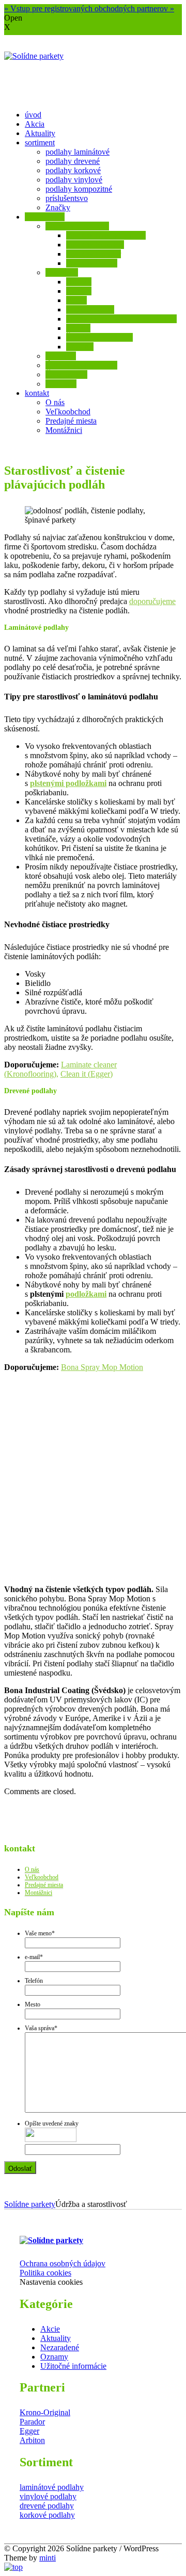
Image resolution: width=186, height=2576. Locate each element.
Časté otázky (66, 374)
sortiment (40, 143)
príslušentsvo (67, 198)
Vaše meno (40, 1933)
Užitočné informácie (73, 2366)
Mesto (33, 2004)
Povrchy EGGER (95, 245)
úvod (33, 115)
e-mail (34, 1957)
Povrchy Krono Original (106, 235)
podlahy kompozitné (79, 189)
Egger (29, 2431)
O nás (55, 402)
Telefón (34, 1981)
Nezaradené (60, 2347)
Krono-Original (45, 2412)
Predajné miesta (71, 421)
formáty (79, 291)
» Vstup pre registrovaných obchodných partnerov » (89, 9)
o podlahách (45, 217)
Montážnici (64, 430)
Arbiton (32, 2440)
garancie (80, 347)
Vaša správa (41, 2028)
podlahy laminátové (78, 152)
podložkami (86, 1294)
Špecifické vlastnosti (99, 337)
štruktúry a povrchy (77, 226)
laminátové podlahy (52, 2487)
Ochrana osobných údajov (63, 2263)
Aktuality (40, 133)
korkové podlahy (47, 2515)
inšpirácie (61, 384)
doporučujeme (152, 601)
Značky (58, 207)
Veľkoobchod (68, 412)
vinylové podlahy (48, 2496)
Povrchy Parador (94, 254)
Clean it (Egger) (87, 1074)
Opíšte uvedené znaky (52, 2123)
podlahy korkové (73, 170)
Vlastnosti (62, 272)
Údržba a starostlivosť (81, 365)
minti (48, 2558)
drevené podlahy (47, 2506)
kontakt (37, 393)
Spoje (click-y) (90, 310)
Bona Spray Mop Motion (102, 1367)
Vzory (76, 300)
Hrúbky (79, 282)
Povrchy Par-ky (92, 263)
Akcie (50, 2329)
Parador (32, 2422)
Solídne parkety (30, 2204)
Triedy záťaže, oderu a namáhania (121, 319)
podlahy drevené (73, 161)
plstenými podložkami (68, 783)
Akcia (35, 124)
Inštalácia (61, 356)
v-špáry (78, 328)
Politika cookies (45, 2273)
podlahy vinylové (74, 180)
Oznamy (54, 2357)
